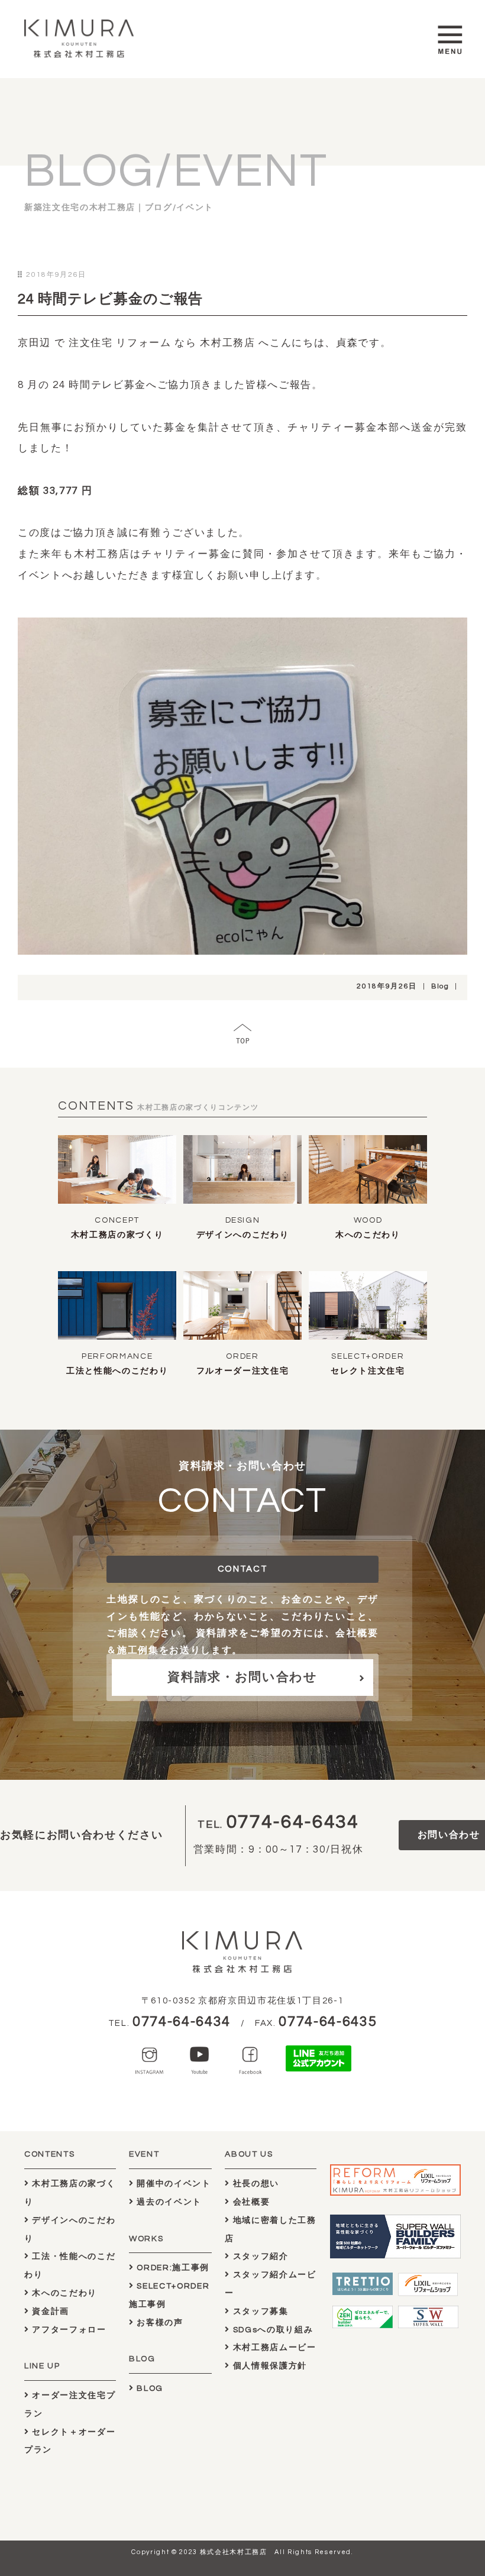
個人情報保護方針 (269, 2366)
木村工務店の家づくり (117, 1235)
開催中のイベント (173, 2184)
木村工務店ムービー (273, 2348)
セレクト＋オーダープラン (70, 2441)
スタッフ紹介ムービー (270, 2284)
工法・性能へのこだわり (70, 2266)
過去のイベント (168, 2202)
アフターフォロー (68, 2330)
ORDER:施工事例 (172, 2268)
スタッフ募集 (259, 2312)
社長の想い (255, 2184)
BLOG (149, 2388)
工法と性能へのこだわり (117, 1371)
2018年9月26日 (387, 986)
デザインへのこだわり (243, 1235)
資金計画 (49, 2312)
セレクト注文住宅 (368, 1371)
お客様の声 (159, 2323)
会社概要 (250, 2202)
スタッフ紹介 (259, 2257)
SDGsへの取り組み (271, 2330)
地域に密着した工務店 (270, 2230)
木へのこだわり (368, 1235)
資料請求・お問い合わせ (242, 1677)
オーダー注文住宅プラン (70, 2405)
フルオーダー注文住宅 (243, 1371)
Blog (440, 986)
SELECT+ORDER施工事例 (169, 2295)
